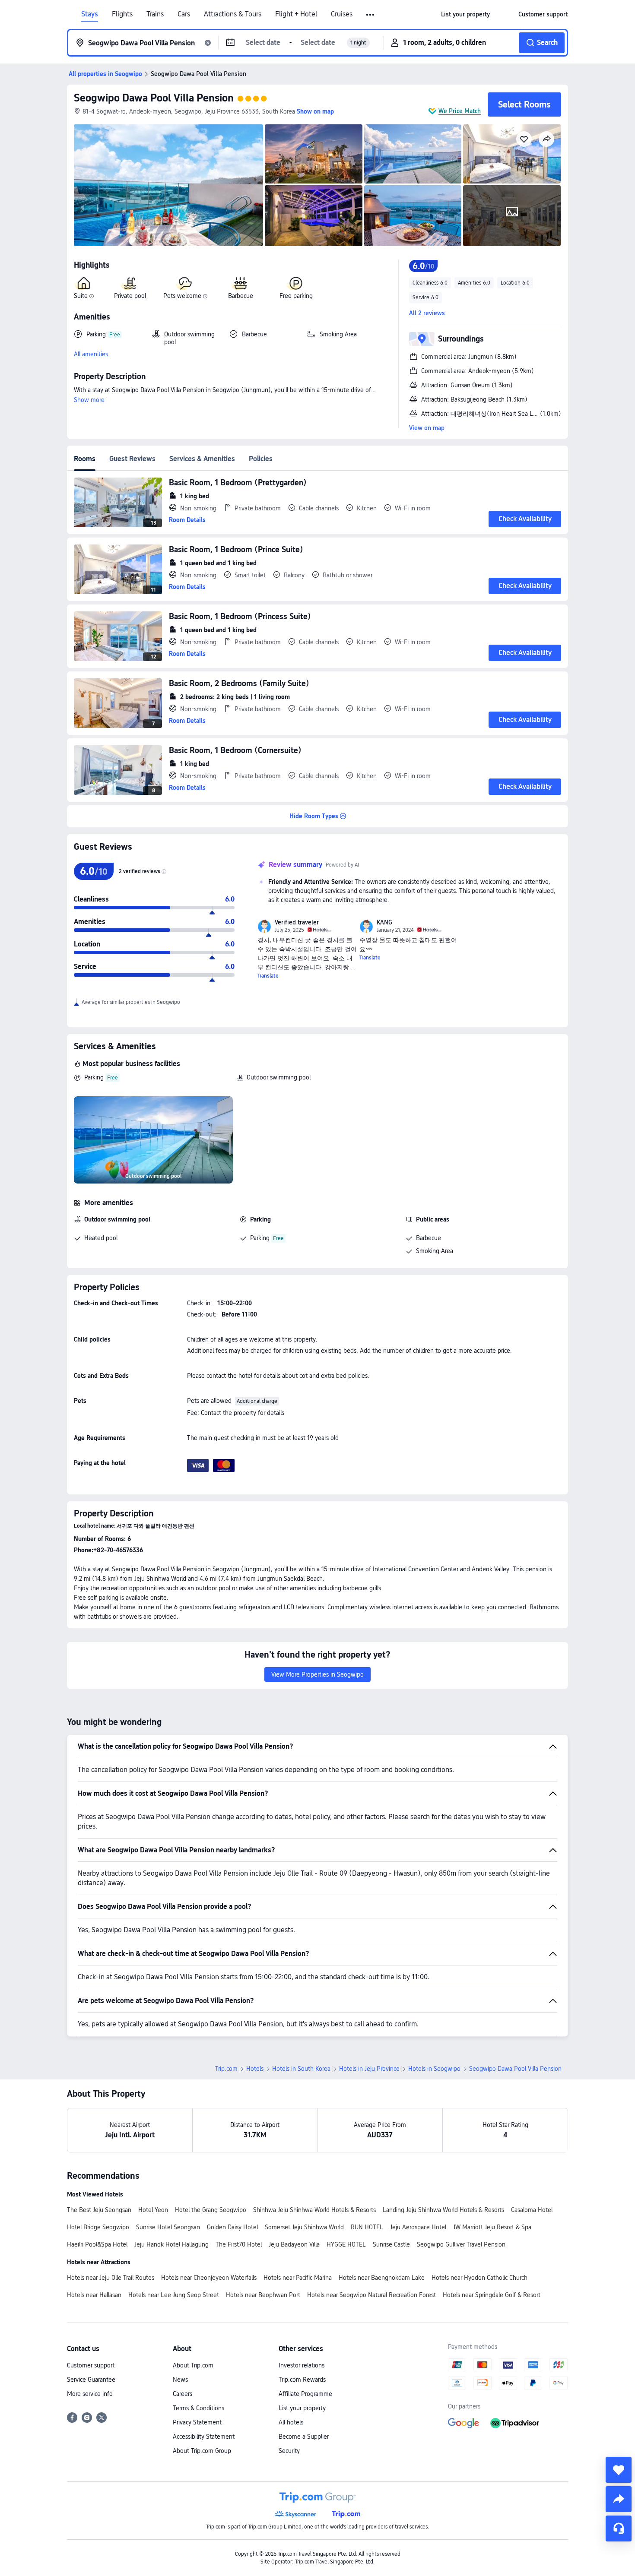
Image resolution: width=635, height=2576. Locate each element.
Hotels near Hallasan (94, 2295)
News (180, 2380)
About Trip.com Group (202, 2451)
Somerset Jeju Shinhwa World (304, 2227)
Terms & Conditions (198, 2408)
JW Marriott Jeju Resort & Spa (492, 2227)
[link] (465, 14)
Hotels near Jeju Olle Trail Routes (111, 2278)
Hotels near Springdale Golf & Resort (492, 2295)
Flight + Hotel (296, 14)
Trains (155, 14)
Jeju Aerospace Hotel (418, 2227)
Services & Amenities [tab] (202, 459)
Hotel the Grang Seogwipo (211, 2210)
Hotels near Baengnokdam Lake (382, 2278)
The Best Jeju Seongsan (99, 2210)
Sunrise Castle (391, 2244)
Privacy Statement (197, 2422)
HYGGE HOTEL (346, 2244)
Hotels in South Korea (301, 2069)
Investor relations (302, 2365)
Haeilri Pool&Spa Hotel (97, 2244)
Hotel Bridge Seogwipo (98, 2227)
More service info (90, 2394)
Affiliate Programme (305, 2394)
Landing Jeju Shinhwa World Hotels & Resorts (443, 2210)
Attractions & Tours (233, 14)
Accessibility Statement (204, 2437)
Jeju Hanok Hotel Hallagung (171, 2244)
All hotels (291, 2422)
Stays (90, 14)
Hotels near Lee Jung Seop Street (174, 2295)
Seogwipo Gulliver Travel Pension (461, 2244)
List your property (302, 2408)
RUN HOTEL (367, 2227)
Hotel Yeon (153, 2210)
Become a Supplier (304, 2437)
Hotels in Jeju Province (369, 2069)
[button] (371, 15)
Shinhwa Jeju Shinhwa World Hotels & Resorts (314, 2210)
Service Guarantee (91, 2380)
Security (289, 2451)
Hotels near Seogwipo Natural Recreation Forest (371, 2295)
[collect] (619, 2470)
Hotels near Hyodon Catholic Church (479, 2278)
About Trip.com (193, 2365)
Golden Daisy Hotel (232, 2227)
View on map (427, 428)
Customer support (91, 2365)
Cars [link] (184, 14)
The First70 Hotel (239, 2244)
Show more (89, 400)
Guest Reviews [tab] (132, 459)
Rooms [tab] (85, 459)
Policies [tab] (261, 459)
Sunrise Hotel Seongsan (168, 2227)
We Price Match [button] (460, 111)
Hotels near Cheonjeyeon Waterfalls (209, 2278)
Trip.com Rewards (302, 2380)
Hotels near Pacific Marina (298, 2278)
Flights (122, 14)
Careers (183, 2394)
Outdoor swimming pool (279, 1077)
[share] (619, 2499)
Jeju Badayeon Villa (294, 2244)
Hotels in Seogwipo (434, 2069)
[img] (168, 185)
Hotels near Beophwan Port (263, 2295)
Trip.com (226, 2069)
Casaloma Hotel (532, 2210)
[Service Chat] (619, 2529)
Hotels (255, 2069)
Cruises (342, 14)
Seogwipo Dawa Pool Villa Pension (154, 98)
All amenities (91, 354)
